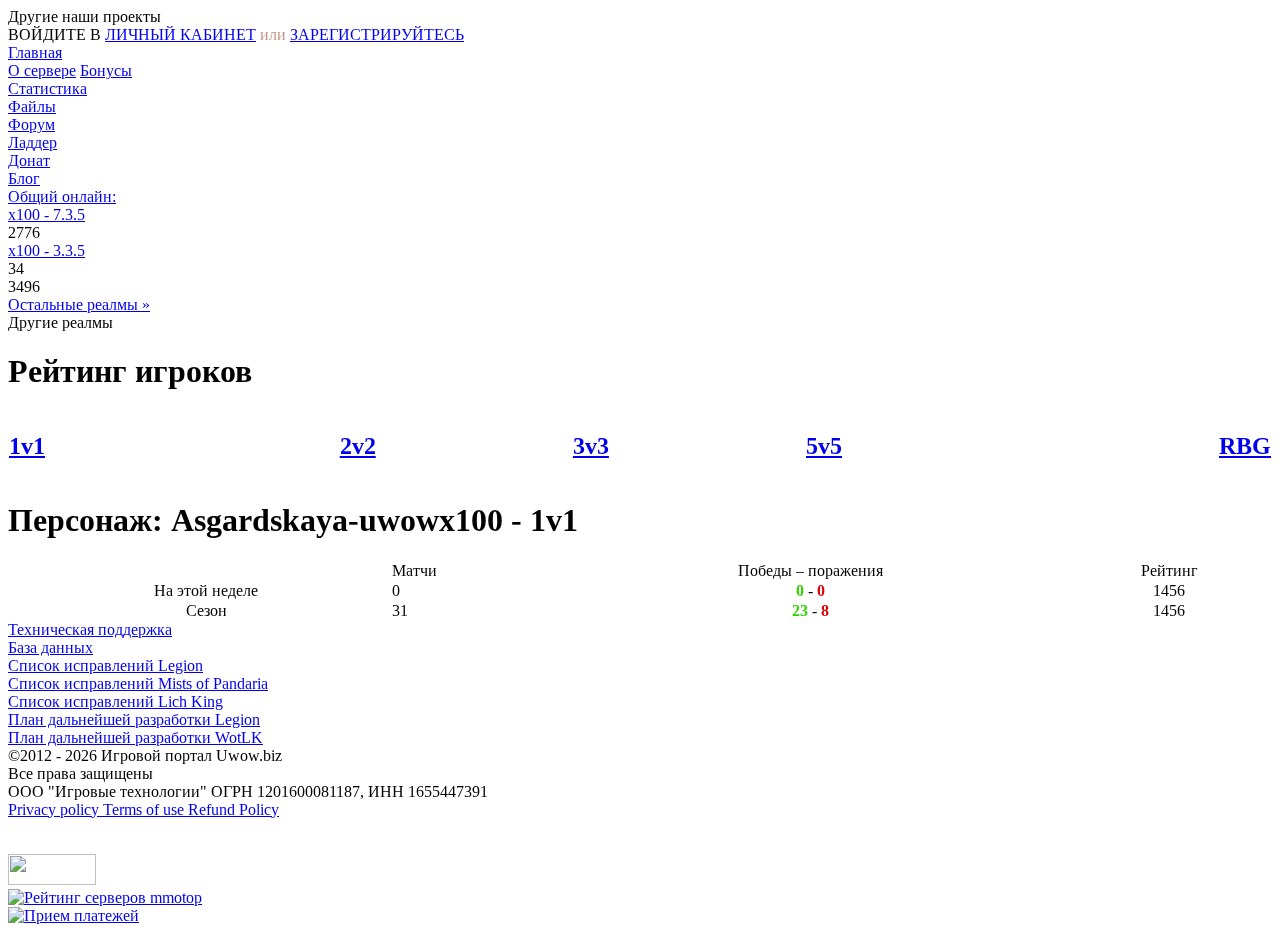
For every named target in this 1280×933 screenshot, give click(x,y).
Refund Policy (233, 809)
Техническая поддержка (90, 629)
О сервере (42, 70)
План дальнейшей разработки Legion (134, 719)
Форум (31, 124)
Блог (24, 178)
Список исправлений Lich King (115, 701)
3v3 (591, 446)
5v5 (824, 446)
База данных (50, 647)
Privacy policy (55, 809)
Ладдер (32, 142)
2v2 (358, 446)
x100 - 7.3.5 (46, 214)
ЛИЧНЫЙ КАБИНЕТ (180, 34)
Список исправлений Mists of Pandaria (138, 683)
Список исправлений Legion (105, 665)
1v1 (27, 446)
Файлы (32, 106)
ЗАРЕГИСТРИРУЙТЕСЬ (377, 34)
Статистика (47, 88)
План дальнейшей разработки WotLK (135, 737)
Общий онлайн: (62, 196)
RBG (1245, 446)
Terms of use (145, 809)
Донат (29, 160)
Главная (35, 52)
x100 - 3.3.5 (46, 250)
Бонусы (106, 70)
